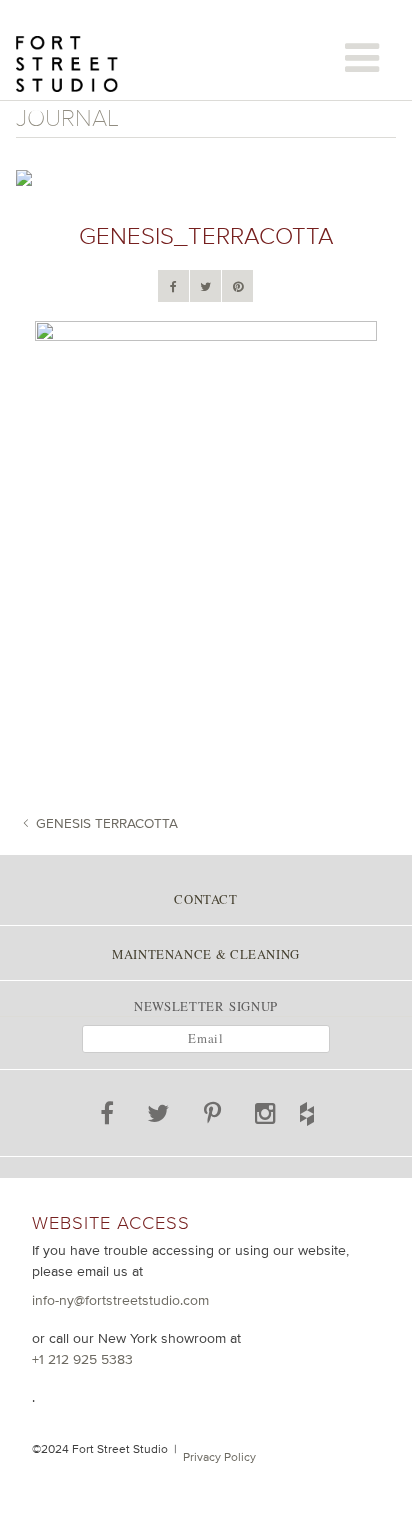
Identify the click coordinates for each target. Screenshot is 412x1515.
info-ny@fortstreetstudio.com (120, 1300)
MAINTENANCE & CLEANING (206, 954)
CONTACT (205, 899)
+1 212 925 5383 (82, 1359)
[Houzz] (327, 1110)
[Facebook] (173, 287)
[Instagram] (266, 1117)
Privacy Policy (219, 1457)
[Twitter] (205, 287)
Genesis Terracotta (107, 823)
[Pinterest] (238, 287)
